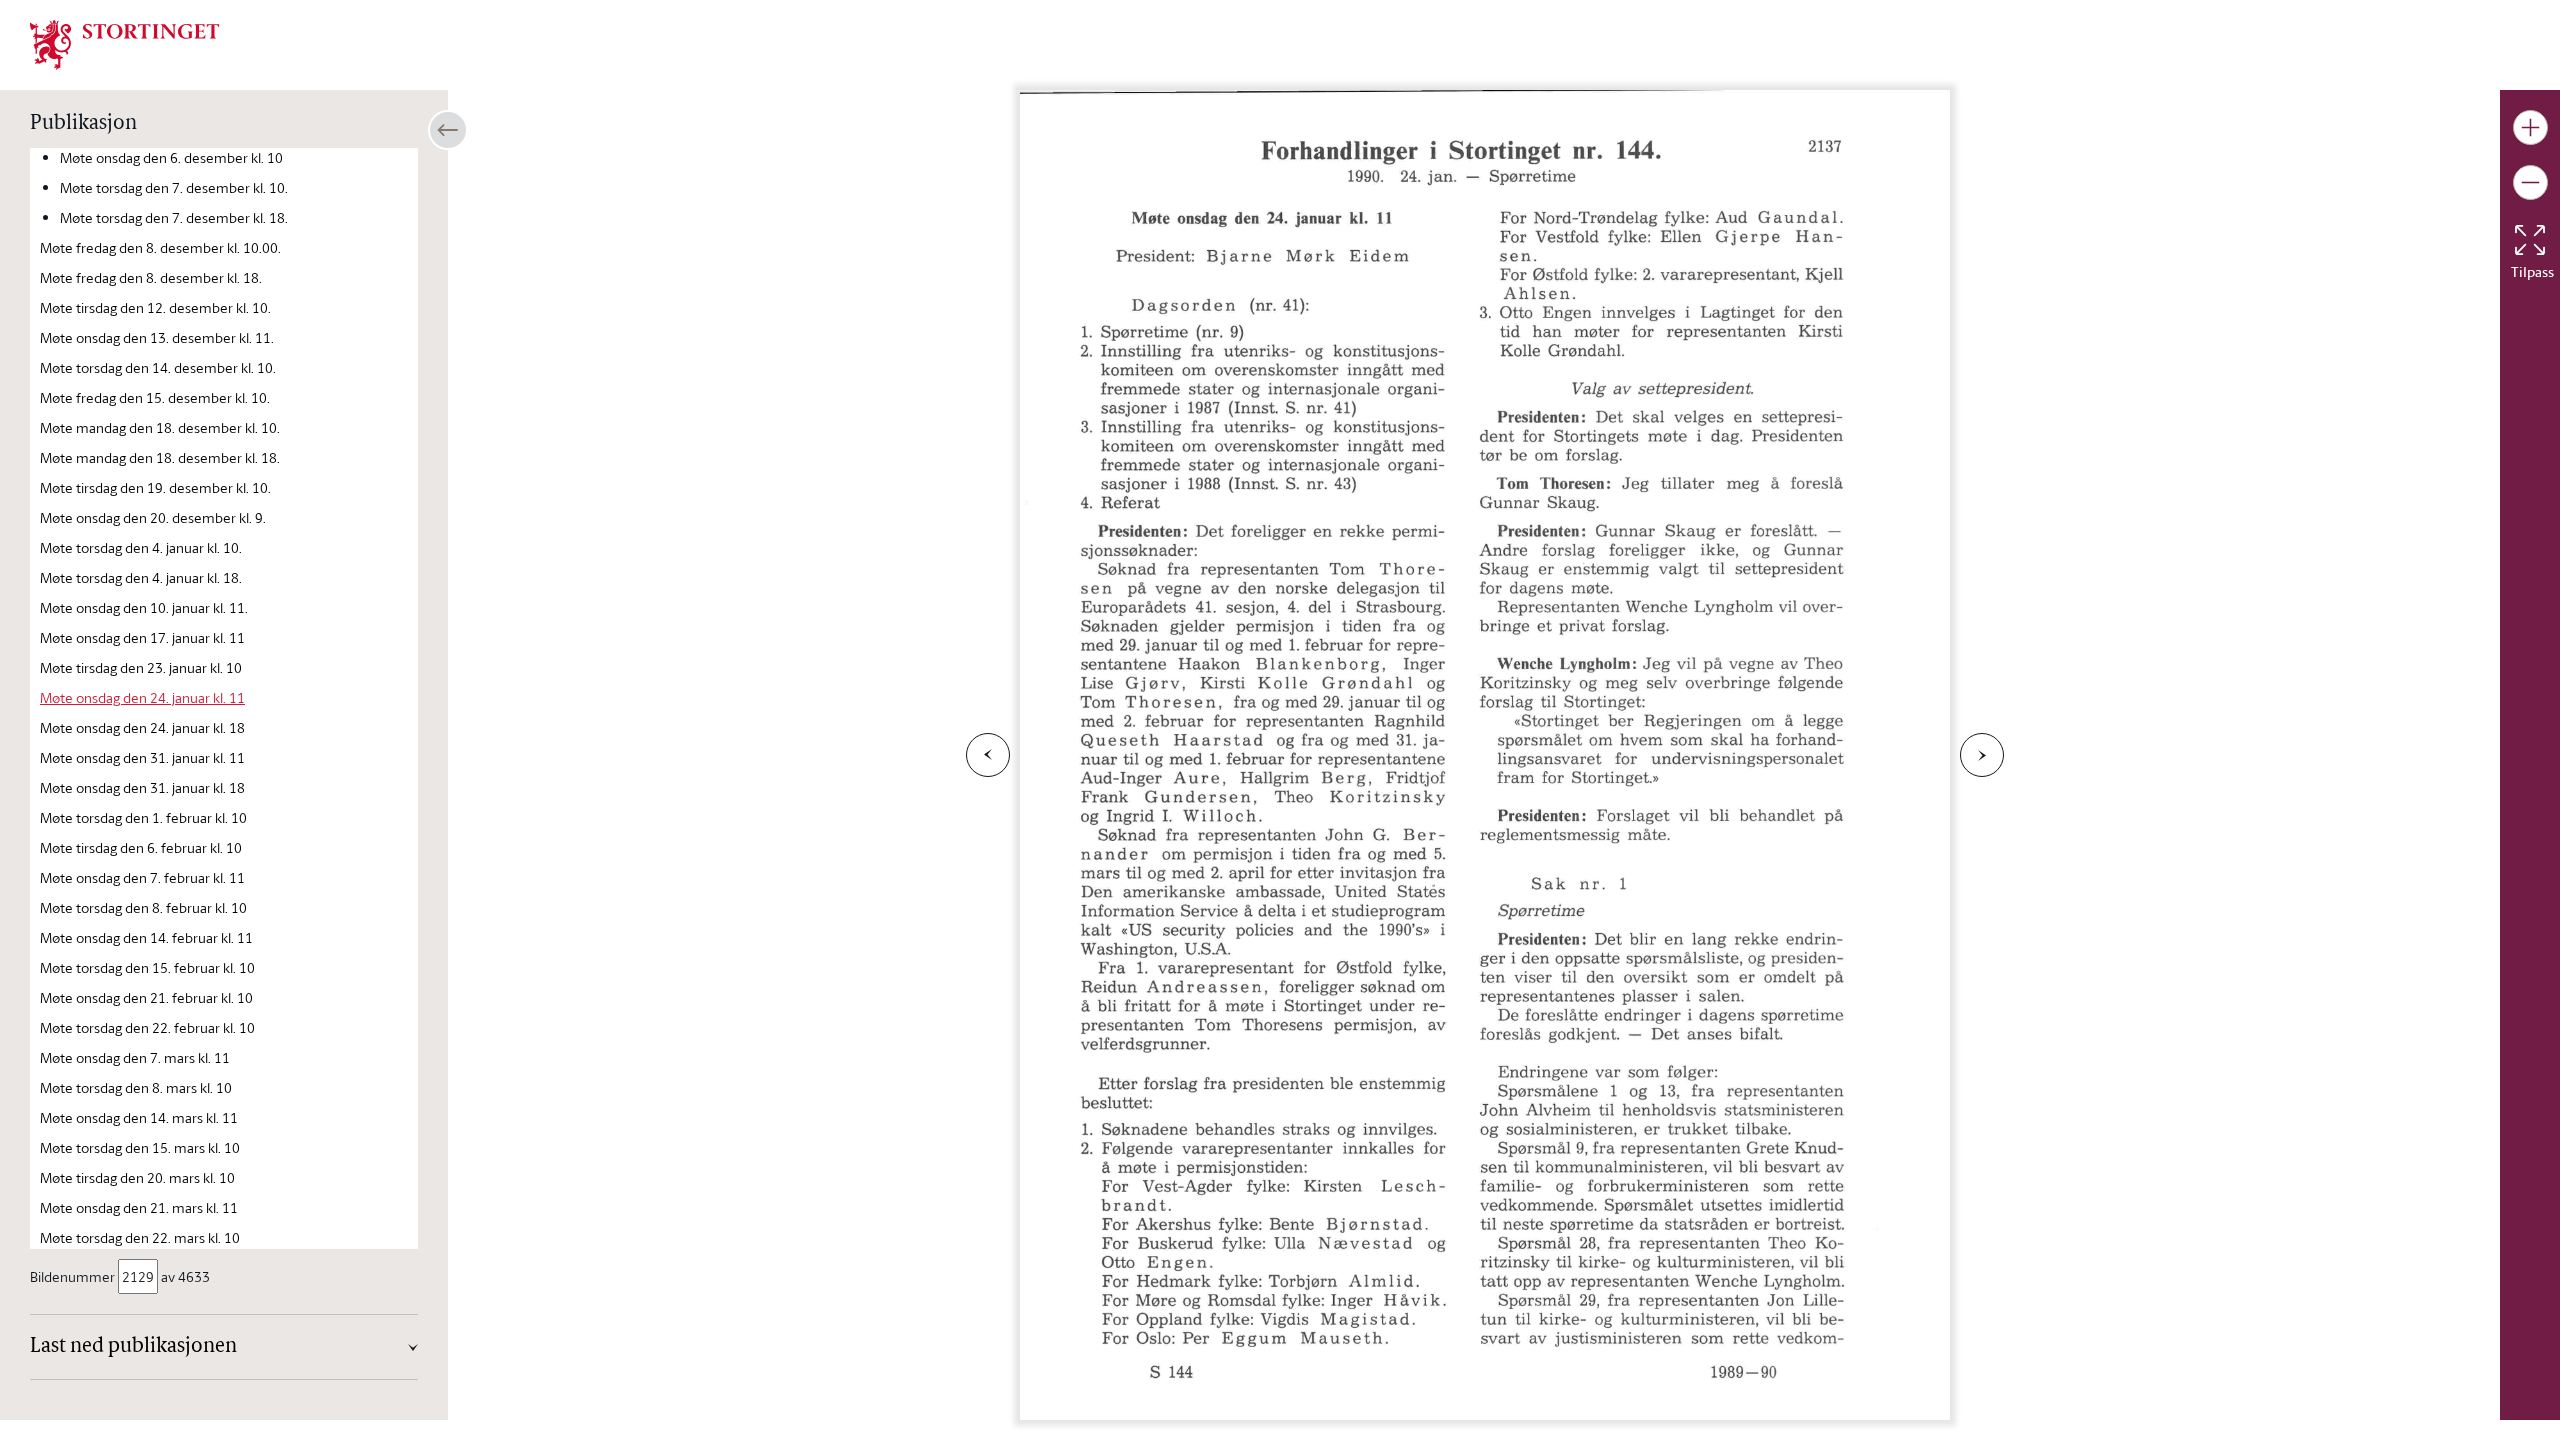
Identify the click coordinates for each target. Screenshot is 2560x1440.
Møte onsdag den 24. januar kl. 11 (142, 697)
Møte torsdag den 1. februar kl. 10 (143, 817)
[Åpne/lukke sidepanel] (448, 130)
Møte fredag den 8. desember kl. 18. (151, 277)
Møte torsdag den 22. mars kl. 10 (140, 1237)
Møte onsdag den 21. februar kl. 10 (146, 997)
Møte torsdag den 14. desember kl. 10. (158, 367)
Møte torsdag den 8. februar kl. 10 (143, 907)
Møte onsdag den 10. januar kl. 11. (144, 607)
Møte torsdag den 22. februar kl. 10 (147, 1027)
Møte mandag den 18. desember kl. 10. (160, 427)
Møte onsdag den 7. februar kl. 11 (142, 877)
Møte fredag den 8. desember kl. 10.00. (160, 247)
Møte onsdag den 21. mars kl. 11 (139, 1207)
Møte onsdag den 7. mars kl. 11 (135, 1057)
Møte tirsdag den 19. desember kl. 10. (155, 487)
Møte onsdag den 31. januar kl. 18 (142, 787)
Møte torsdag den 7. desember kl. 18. (174, 217)
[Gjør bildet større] (2530, 127)
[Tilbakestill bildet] (2530, 240)
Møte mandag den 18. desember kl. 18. (160, 457)
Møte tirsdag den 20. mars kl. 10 (137, 1177)
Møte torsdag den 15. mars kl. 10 (140, 1147)
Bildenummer (72, 1276)
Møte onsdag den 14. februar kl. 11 (146, 937)
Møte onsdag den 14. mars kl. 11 (139, 1117)
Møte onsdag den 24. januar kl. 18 (142, 727)
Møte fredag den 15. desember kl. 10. (155, 397)
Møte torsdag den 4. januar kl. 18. (141, 577)
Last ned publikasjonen (133, 1347)
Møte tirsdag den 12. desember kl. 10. (155, 307)
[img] (125, 43)
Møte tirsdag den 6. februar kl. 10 (141, 847)
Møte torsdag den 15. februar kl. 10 (147, 967)
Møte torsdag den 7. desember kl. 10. (174, 187)
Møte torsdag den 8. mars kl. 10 (136, 1087)
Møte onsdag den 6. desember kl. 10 (171, 157)
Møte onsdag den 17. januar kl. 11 (142, 637)
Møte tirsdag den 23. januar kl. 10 (141, 667)
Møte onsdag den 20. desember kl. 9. (153, 517)
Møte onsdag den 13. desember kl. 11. (157, 337)
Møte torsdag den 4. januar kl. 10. (141, 547)
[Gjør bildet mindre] (2530, 182)
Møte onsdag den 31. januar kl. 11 (142, 757)
